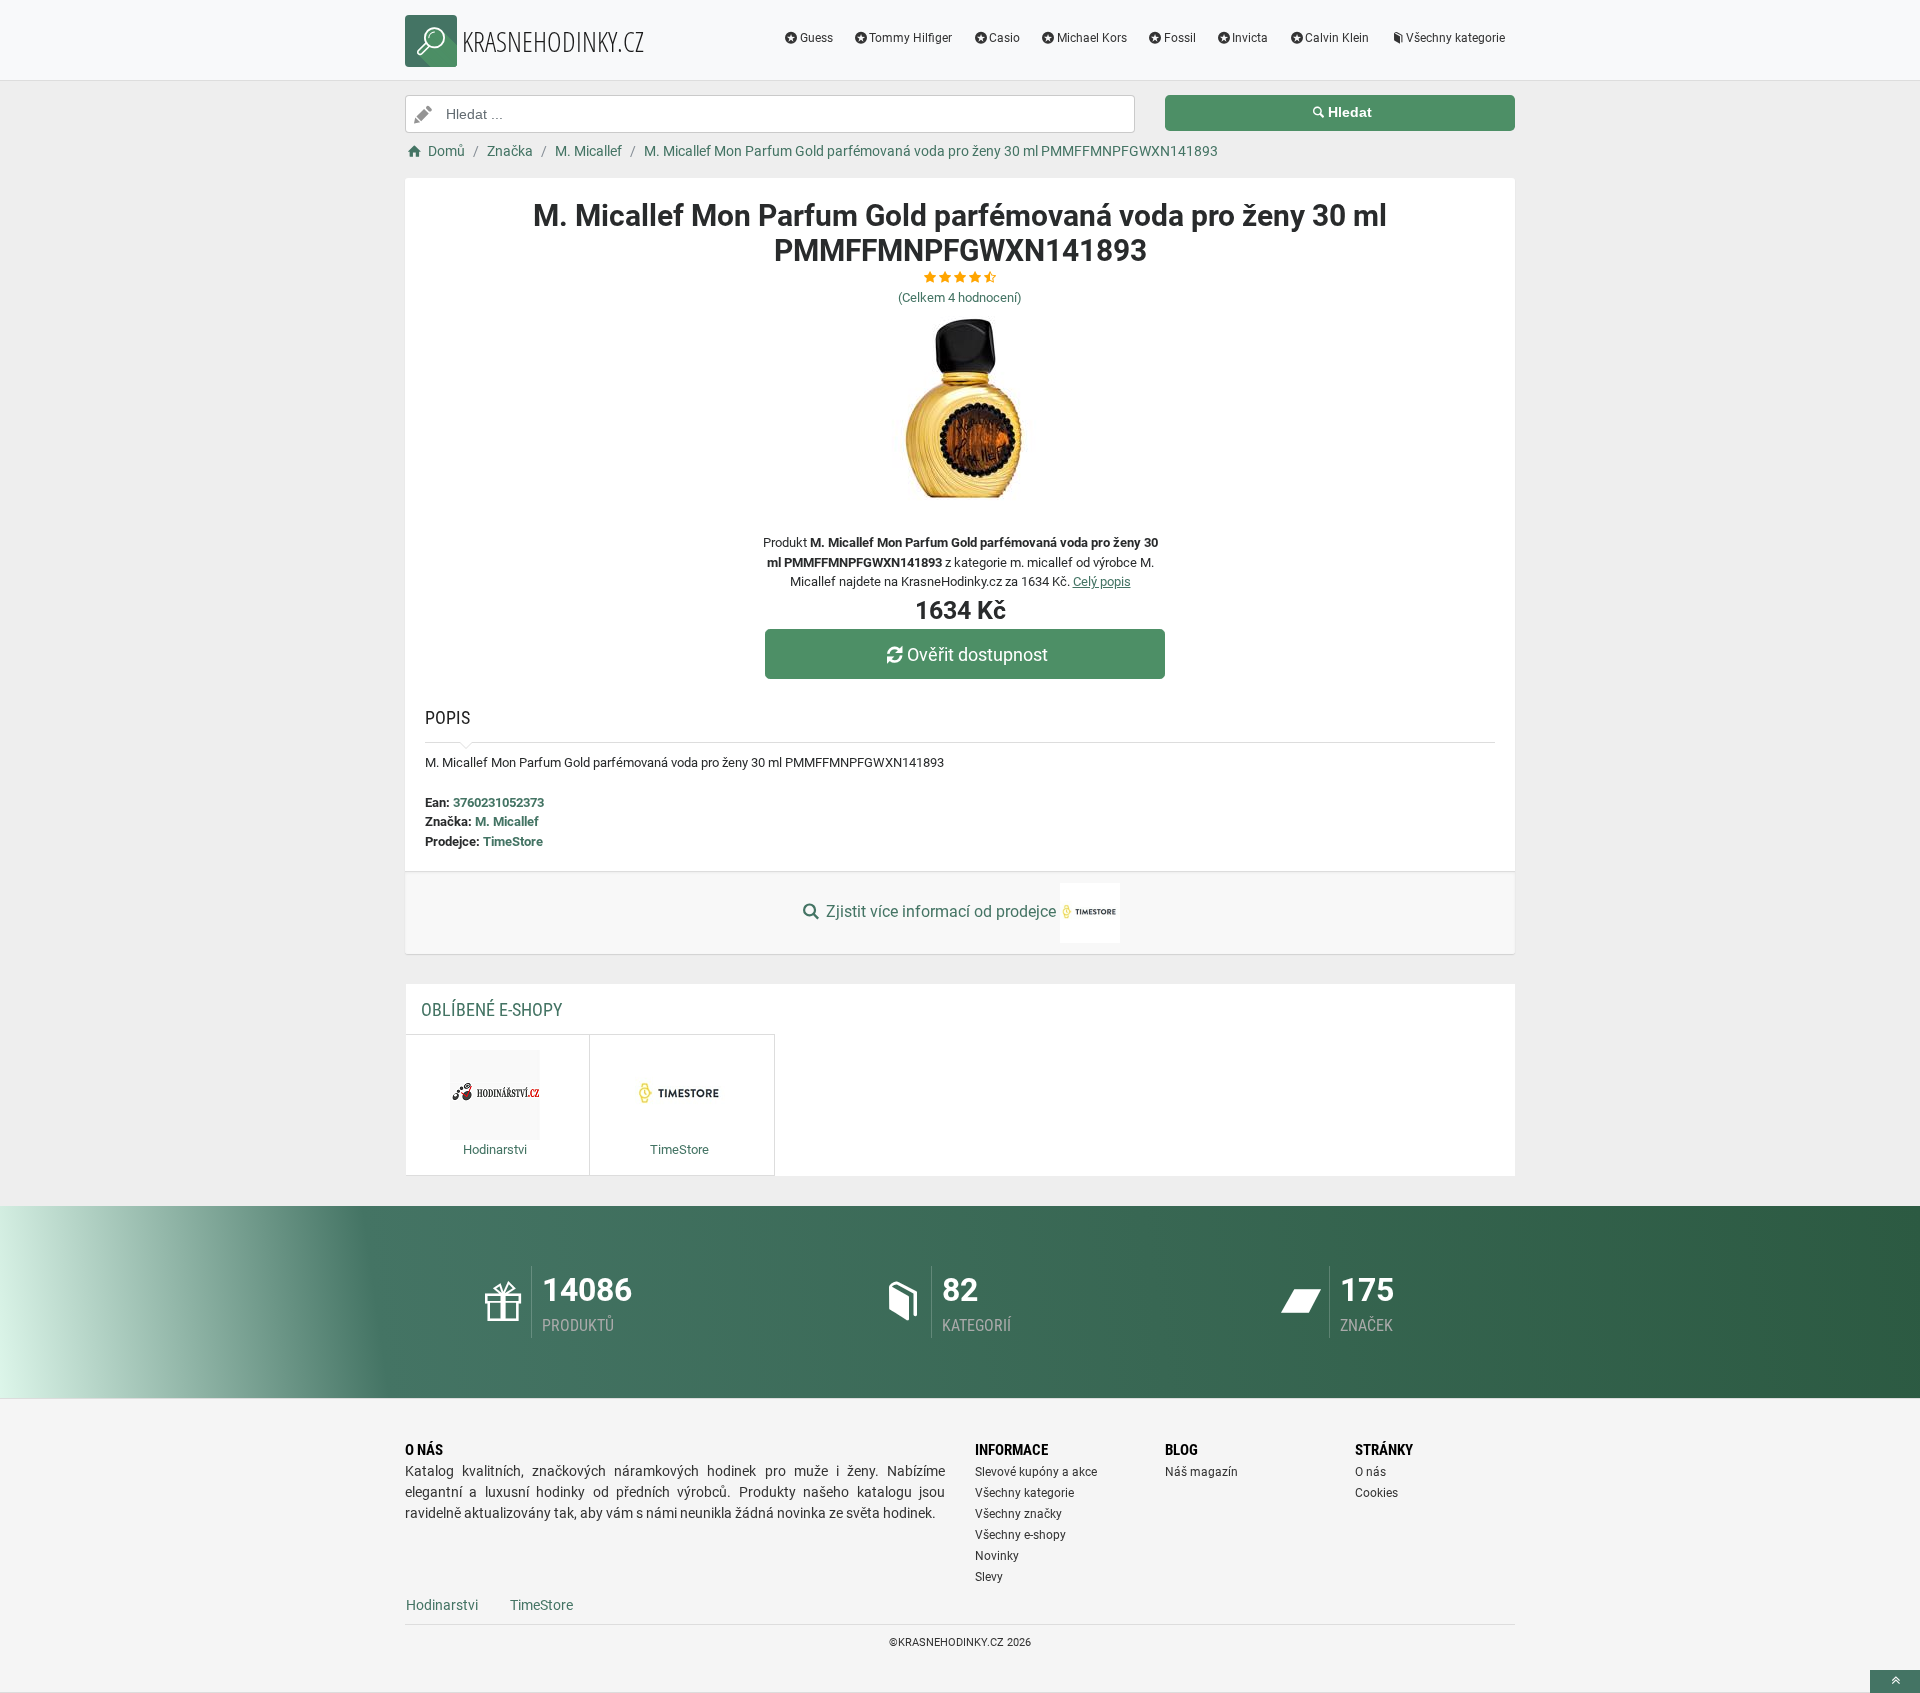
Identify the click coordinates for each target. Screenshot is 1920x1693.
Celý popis (1102, 581)
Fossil (1180, 38)
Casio (1004, 38)
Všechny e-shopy (1020, 1535)
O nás (1370, 1472)
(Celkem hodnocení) (960, 297)
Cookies (1376, 1493)
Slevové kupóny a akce (1036, 1472)
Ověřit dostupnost (977, 654)
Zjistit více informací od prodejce (941, 911)
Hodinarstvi (442, 1605)
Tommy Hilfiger (910, 38)
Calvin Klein (1337, 38)
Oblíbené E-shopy (491, 1009)
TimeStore (513, 841)
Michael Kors (1092, 38)
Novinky (997, 1556)
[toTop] (1895, 1681)
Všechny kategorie (1455, 38)
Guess (816, 38)
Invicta (1250, 38)
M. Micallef (507, 821)
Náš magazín (1201, 1472)
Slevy (989, 1577)
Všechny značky (1018, 1514)
